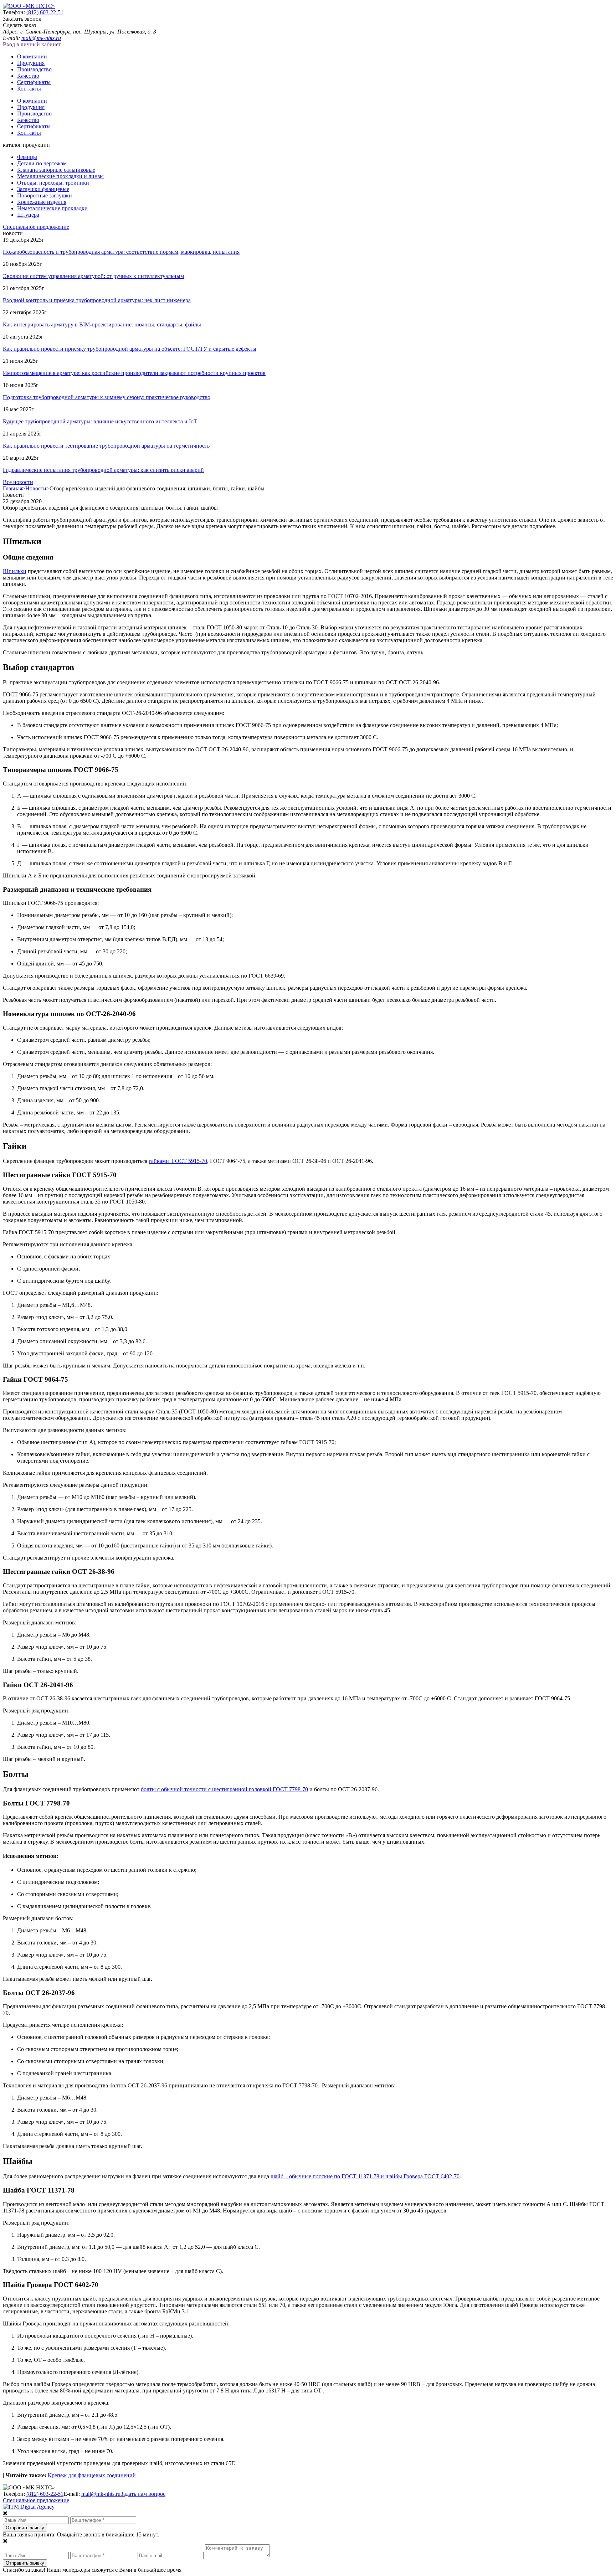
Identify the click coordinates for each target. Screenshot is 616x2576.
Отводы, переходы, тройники (53, 183)
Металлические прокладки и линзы (60, 176)
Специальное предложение (36, 227)
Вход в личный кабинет (32, 44)
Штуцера (28, 215)
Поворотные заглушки (45, 195)
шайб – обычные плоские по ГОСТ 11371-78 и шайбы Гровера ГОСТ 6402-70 (365, 2176)
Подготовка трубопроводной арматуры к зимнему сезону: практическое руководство (107, 397)
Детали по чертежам (42, 163)
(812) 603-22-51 (45, 12)
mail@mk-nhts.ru (41, 38)
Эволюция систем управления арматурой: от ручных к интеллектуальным (93, 276)
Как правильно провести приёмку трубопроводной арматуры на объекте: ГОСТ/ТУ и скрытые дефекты (130, 349)
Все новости (18, 482)
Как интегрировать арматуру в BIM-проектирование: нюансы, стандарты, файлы (102, 324)
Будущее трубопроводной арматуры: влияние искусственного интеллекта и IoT (100, 421)
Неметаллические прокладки (52, 208)
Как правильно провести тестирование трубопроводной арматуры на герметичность (106, 446)
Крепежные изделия (42, 202)
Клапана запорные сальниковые (56, 170)
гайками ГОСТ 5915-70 (178, 1161)
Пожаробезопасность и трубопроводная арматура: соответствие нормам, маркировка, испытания (121, 252)
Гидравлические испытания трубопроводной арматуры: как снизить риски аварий (103, 470)
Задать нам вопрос (143, 2494)
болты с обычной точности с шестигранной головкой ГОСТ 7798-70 (224, 1789)
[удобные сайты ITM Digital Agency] (29, 2507)
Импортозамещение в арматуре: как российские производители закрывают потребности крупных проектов (134, 373)
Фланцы (27, 157)
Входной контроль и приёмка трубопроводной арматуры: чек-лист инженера (97, 300)
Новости (36, 488)
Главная (12, 488)
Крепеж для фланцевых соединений (92, 2475)
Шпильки (15, 571)
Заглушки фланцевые (43, 189)
